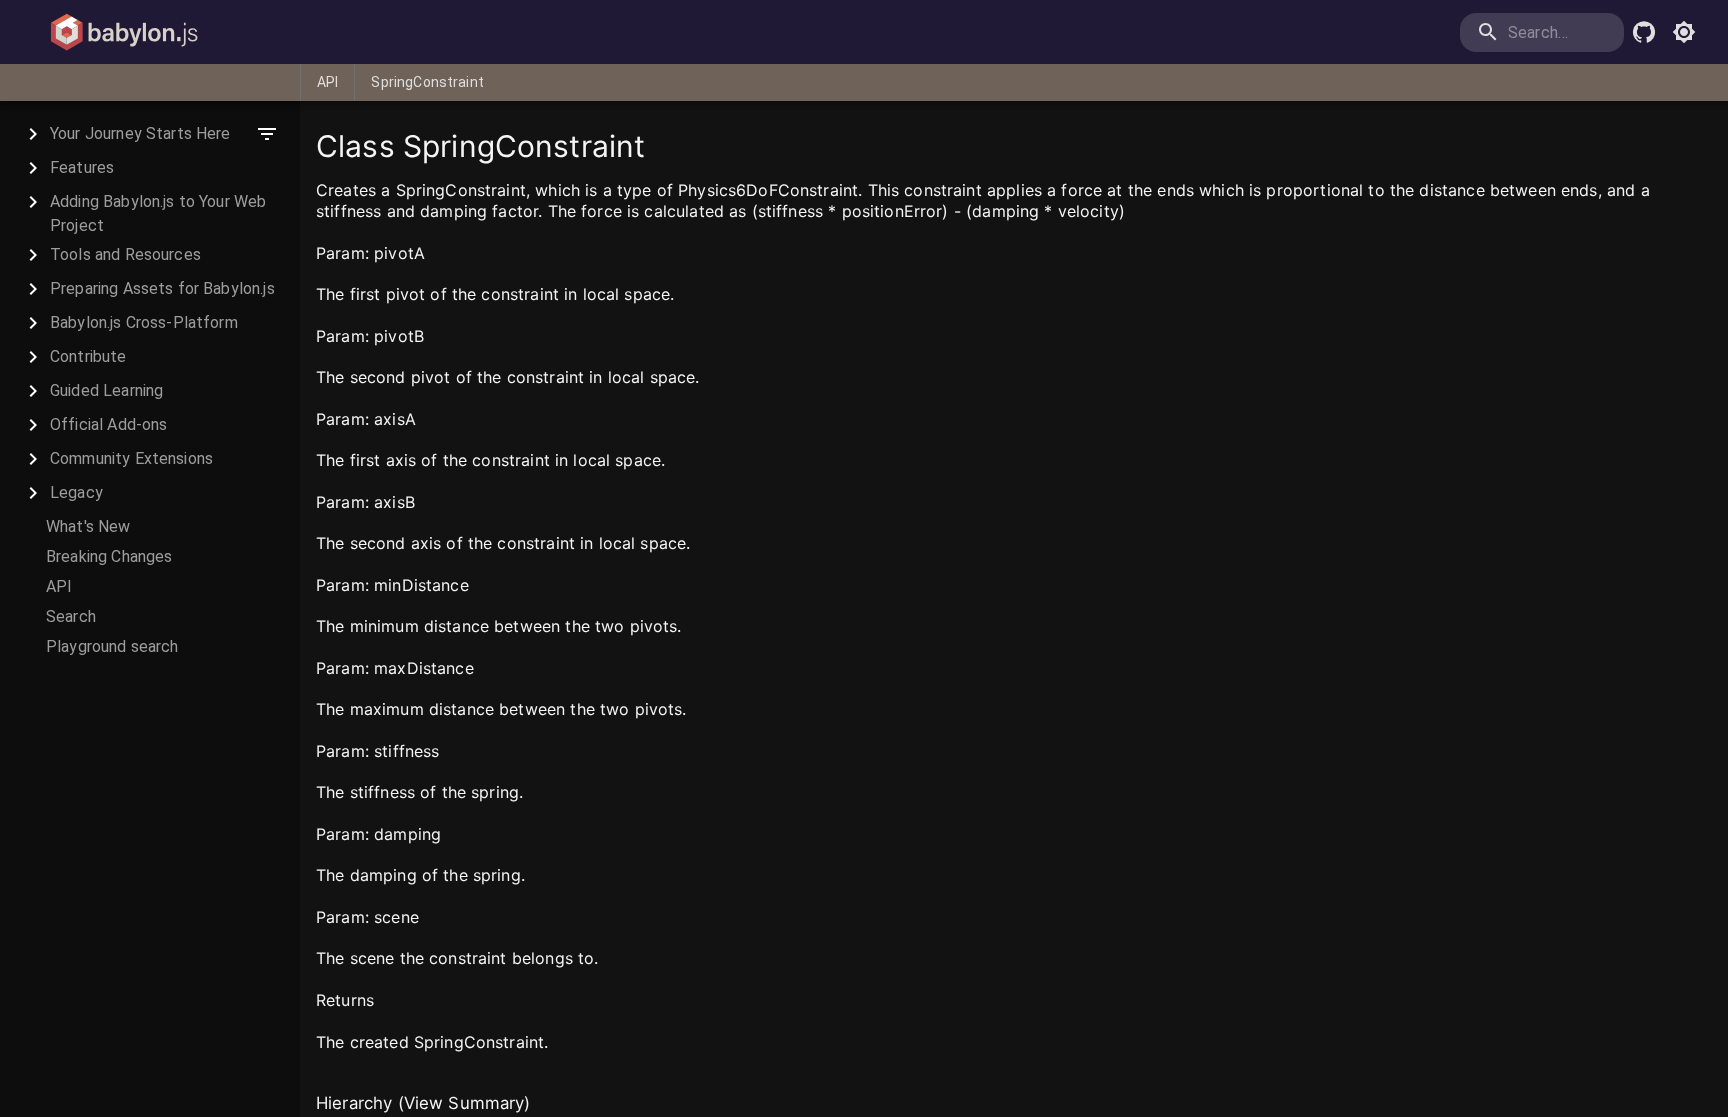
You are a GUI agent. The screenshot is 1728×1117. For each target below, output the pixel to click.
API (327, 82)
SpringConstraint (427, 82)
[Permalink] (437, 254)
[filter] (267, 134)
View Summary (464, 1103)
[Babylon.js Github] (1644, 32)
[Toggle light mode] (1684, 32)
